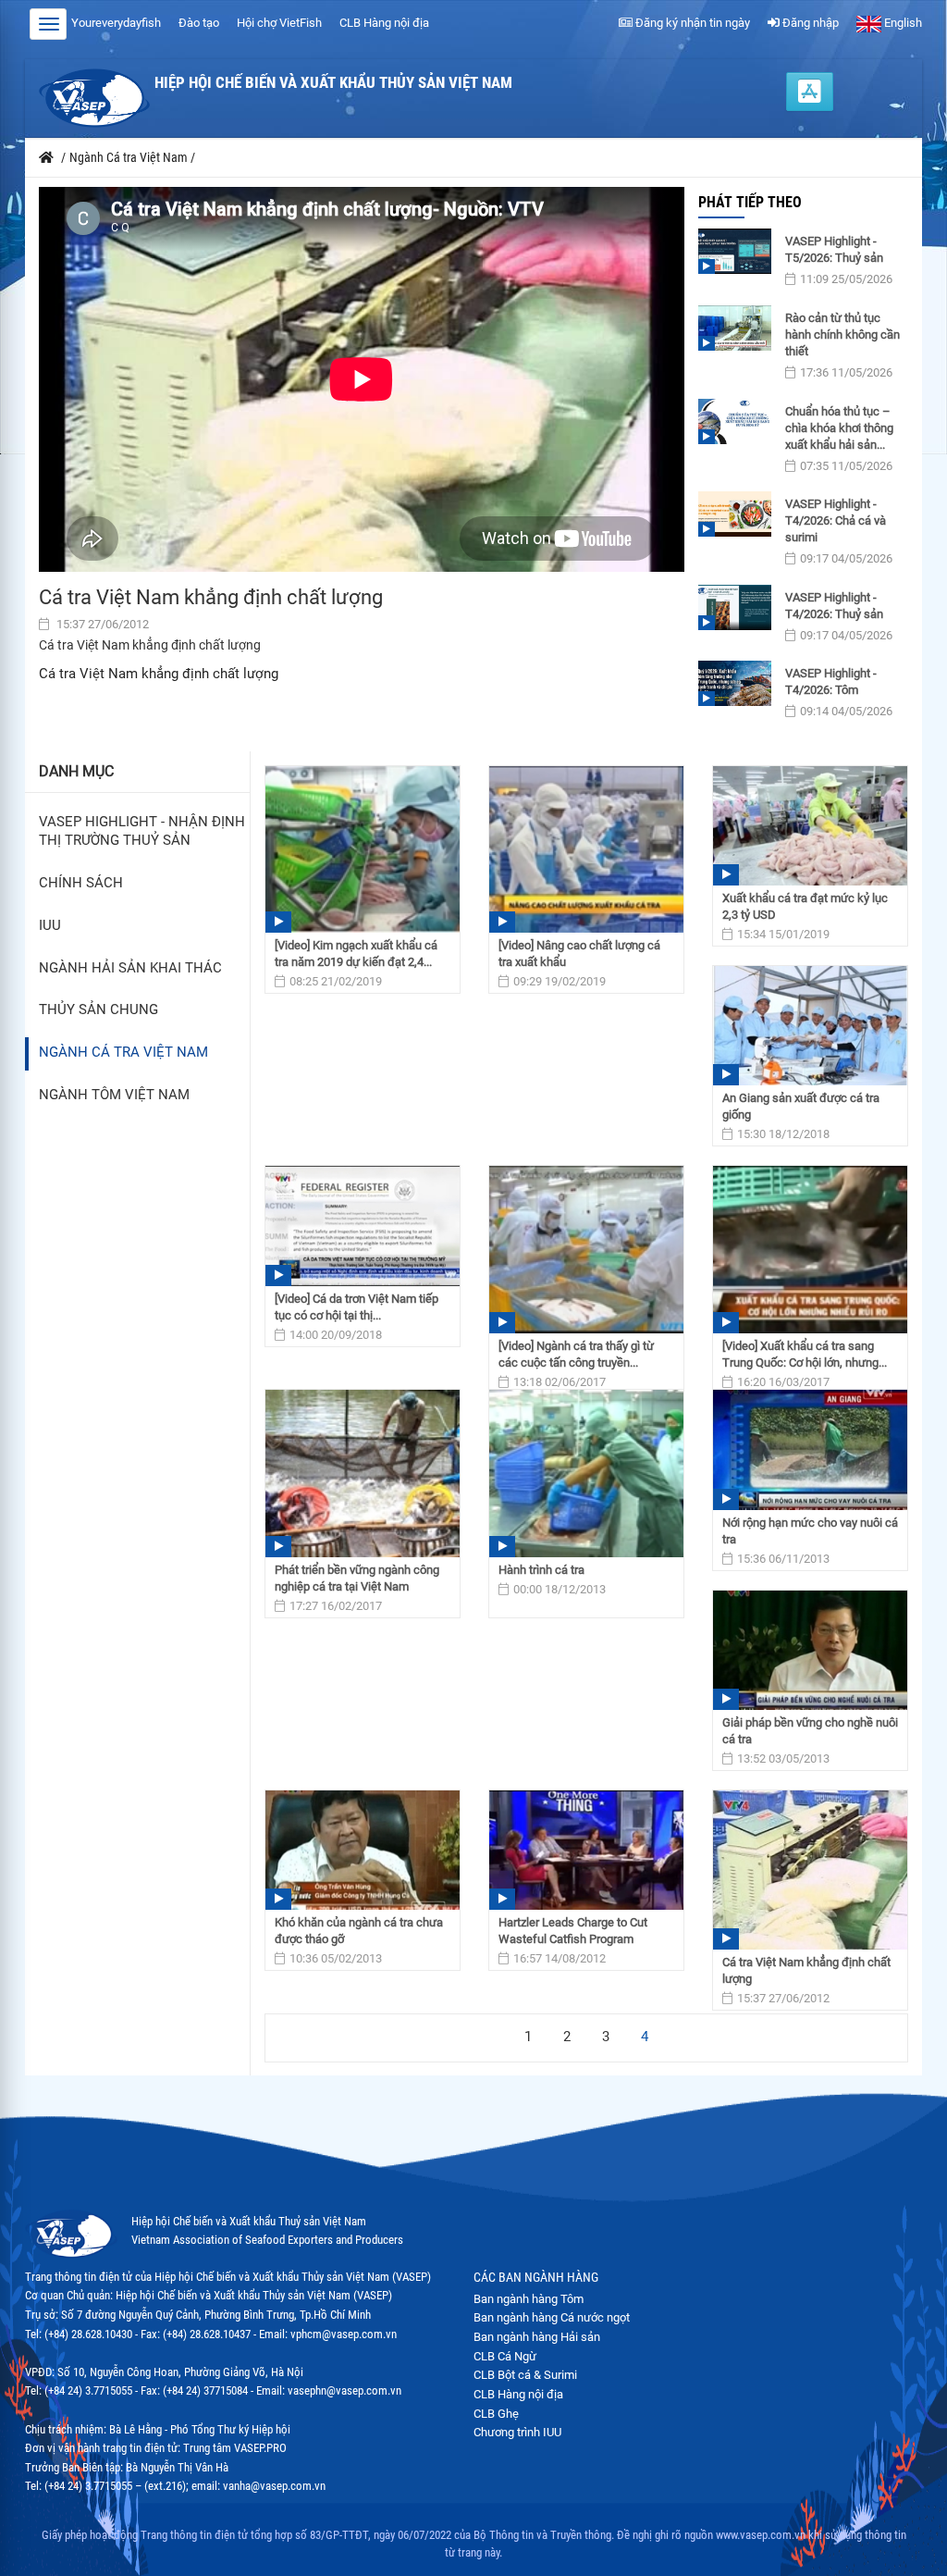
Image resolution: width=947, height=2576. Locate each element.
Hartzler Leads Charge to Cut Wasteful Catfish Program (573, 1931)
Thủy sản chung (98, 1010)
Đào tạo (199, 23)
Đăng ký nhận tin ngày (691, 23)
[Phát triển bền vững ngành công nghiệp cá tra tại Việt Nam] (363, 1473)
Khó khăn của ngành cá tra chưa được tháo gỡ (359, 1931)
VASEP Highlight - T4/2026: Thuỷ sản (834, 606)
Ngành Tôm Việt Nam (114, 1095)
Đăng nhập (809, 23)
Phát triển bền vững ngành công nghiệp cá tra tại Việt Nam (357, 1578)
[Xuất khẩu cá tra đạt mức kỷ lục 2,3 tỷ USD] (810, 826)
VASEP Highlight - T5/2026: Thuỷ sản (834, 249)
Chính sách (81, 883)
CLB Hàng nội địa (384, 23)
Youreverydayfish (116, 23)
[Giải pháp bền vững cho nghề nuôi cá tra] (810, 1650)
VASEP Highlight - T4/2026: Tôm (831, 681)
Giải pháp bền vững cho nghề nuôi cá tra (810, 1731)
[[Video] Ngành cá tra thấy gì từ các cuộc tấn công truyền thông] (586, 1249)
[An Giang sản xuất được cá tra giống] (810, 1026)
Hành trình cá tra (541, 1570)
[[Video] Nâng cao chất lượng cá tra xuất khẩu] (586, 849)
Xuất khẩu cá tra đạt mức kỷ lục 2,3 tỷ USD (805, 906)
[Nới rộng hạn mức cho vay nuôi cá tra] (810, 1449)
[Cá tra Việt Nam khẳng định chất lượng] (810, 1870)
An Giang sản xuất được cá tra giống (801, 1106)
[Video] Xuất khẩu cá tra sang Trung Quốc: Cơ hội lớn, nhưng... (805, 1354)
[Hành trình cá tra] (586, 1473)
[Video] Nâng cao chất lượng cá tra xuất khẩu (579, 954)
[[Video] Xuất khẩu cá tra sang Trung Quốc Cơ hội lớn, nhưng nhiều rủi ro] (810, 1249)
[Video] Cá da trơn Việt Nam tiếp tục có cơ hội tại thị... (357, 1307)
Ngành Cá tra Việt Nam (123, 1053)
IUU (50, 926)
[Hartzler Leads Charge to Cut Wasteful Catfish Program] (586, 1850)
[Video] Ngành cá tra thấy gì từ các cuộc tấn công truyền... (576, 1354)
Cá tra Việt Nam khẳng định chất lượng (806, 1970)
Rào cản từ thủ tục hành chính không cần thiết (842, 334)
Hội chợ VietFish (279, 23)
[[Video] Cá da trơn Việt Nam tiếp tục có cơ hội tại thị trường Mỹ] (363, 1226)
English (902, 23)
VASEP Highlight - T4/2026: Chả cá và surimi (836, 520)
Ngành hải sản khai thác (130, 968)
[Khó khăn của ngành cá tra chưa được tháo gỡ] (363, 1850)
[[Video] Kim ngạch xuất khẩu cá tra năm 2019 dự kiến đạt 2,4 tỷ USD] (363, 849)
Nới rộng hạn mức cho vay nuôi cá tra (810, 1531)
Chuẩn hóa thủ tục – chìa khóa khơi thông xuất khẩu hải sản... (839, 428)
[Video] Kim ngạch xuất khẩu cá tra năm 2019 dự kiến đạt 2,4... (356, 954)
